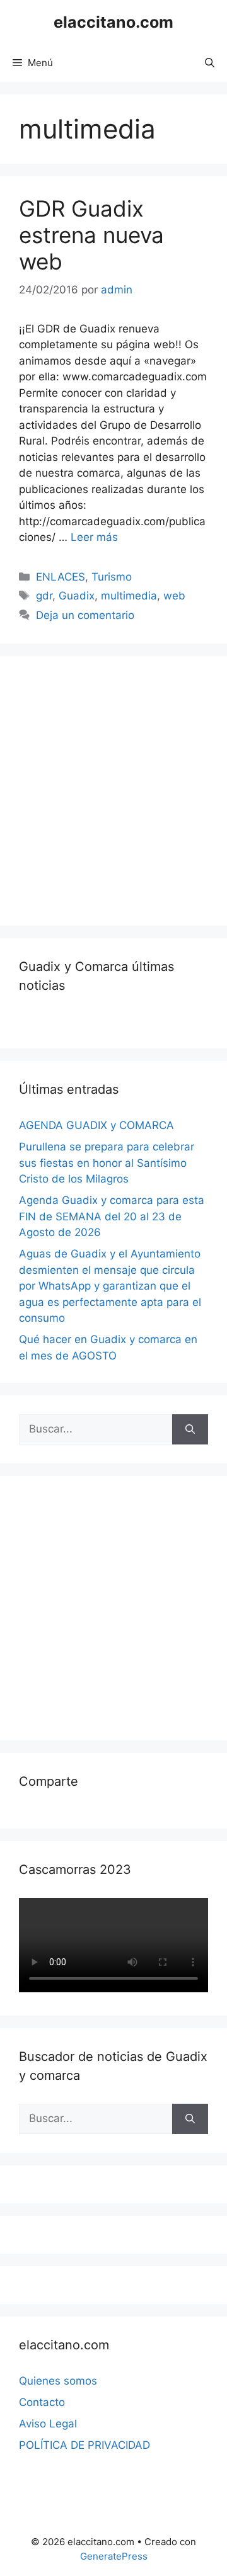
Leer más (94, 537)
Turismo (112, 577)
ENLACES (61, 577)
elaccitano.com (113, 22)
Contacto (42, 2402)
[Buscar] (190, 1429)
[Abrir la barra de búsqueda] (210, 63)
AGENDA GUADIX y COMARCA (96, 1125)
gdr (44, 596)
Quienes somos (58, 2381)
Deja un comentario (85, 615)
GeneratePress (114, 2556)
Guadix (77, 596)
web (174, 596)
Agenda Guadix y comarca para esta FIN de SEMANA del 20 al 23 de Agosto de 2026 (112, 1216)
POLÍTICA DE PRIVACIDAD (84, 2445)
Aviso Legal (48, 2424)
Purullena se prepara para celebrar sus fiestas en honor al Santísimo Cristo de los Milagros (107, 1163)
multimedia (129, 596)
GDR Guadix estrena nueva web (91, 235)
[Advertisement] (113, 788)
